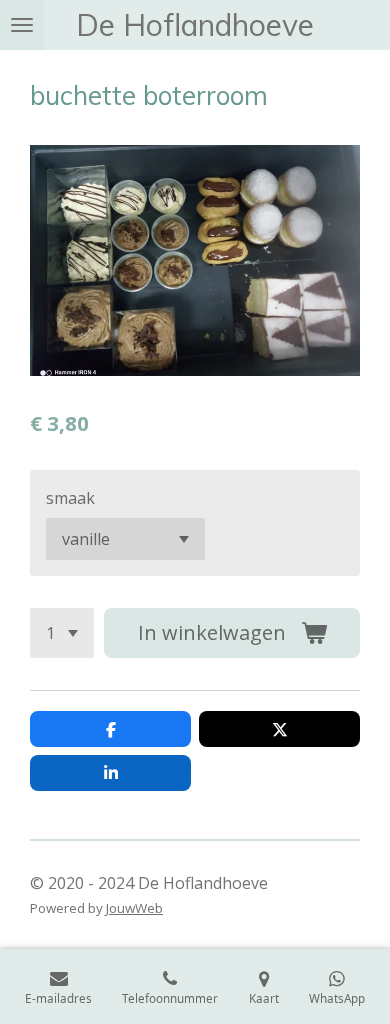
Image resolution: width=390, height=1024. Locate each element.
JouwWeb (134, 908)
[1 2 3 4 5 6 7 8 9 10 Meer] (62, 633)
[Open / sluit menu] (22, 25)
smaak (70, 498)
